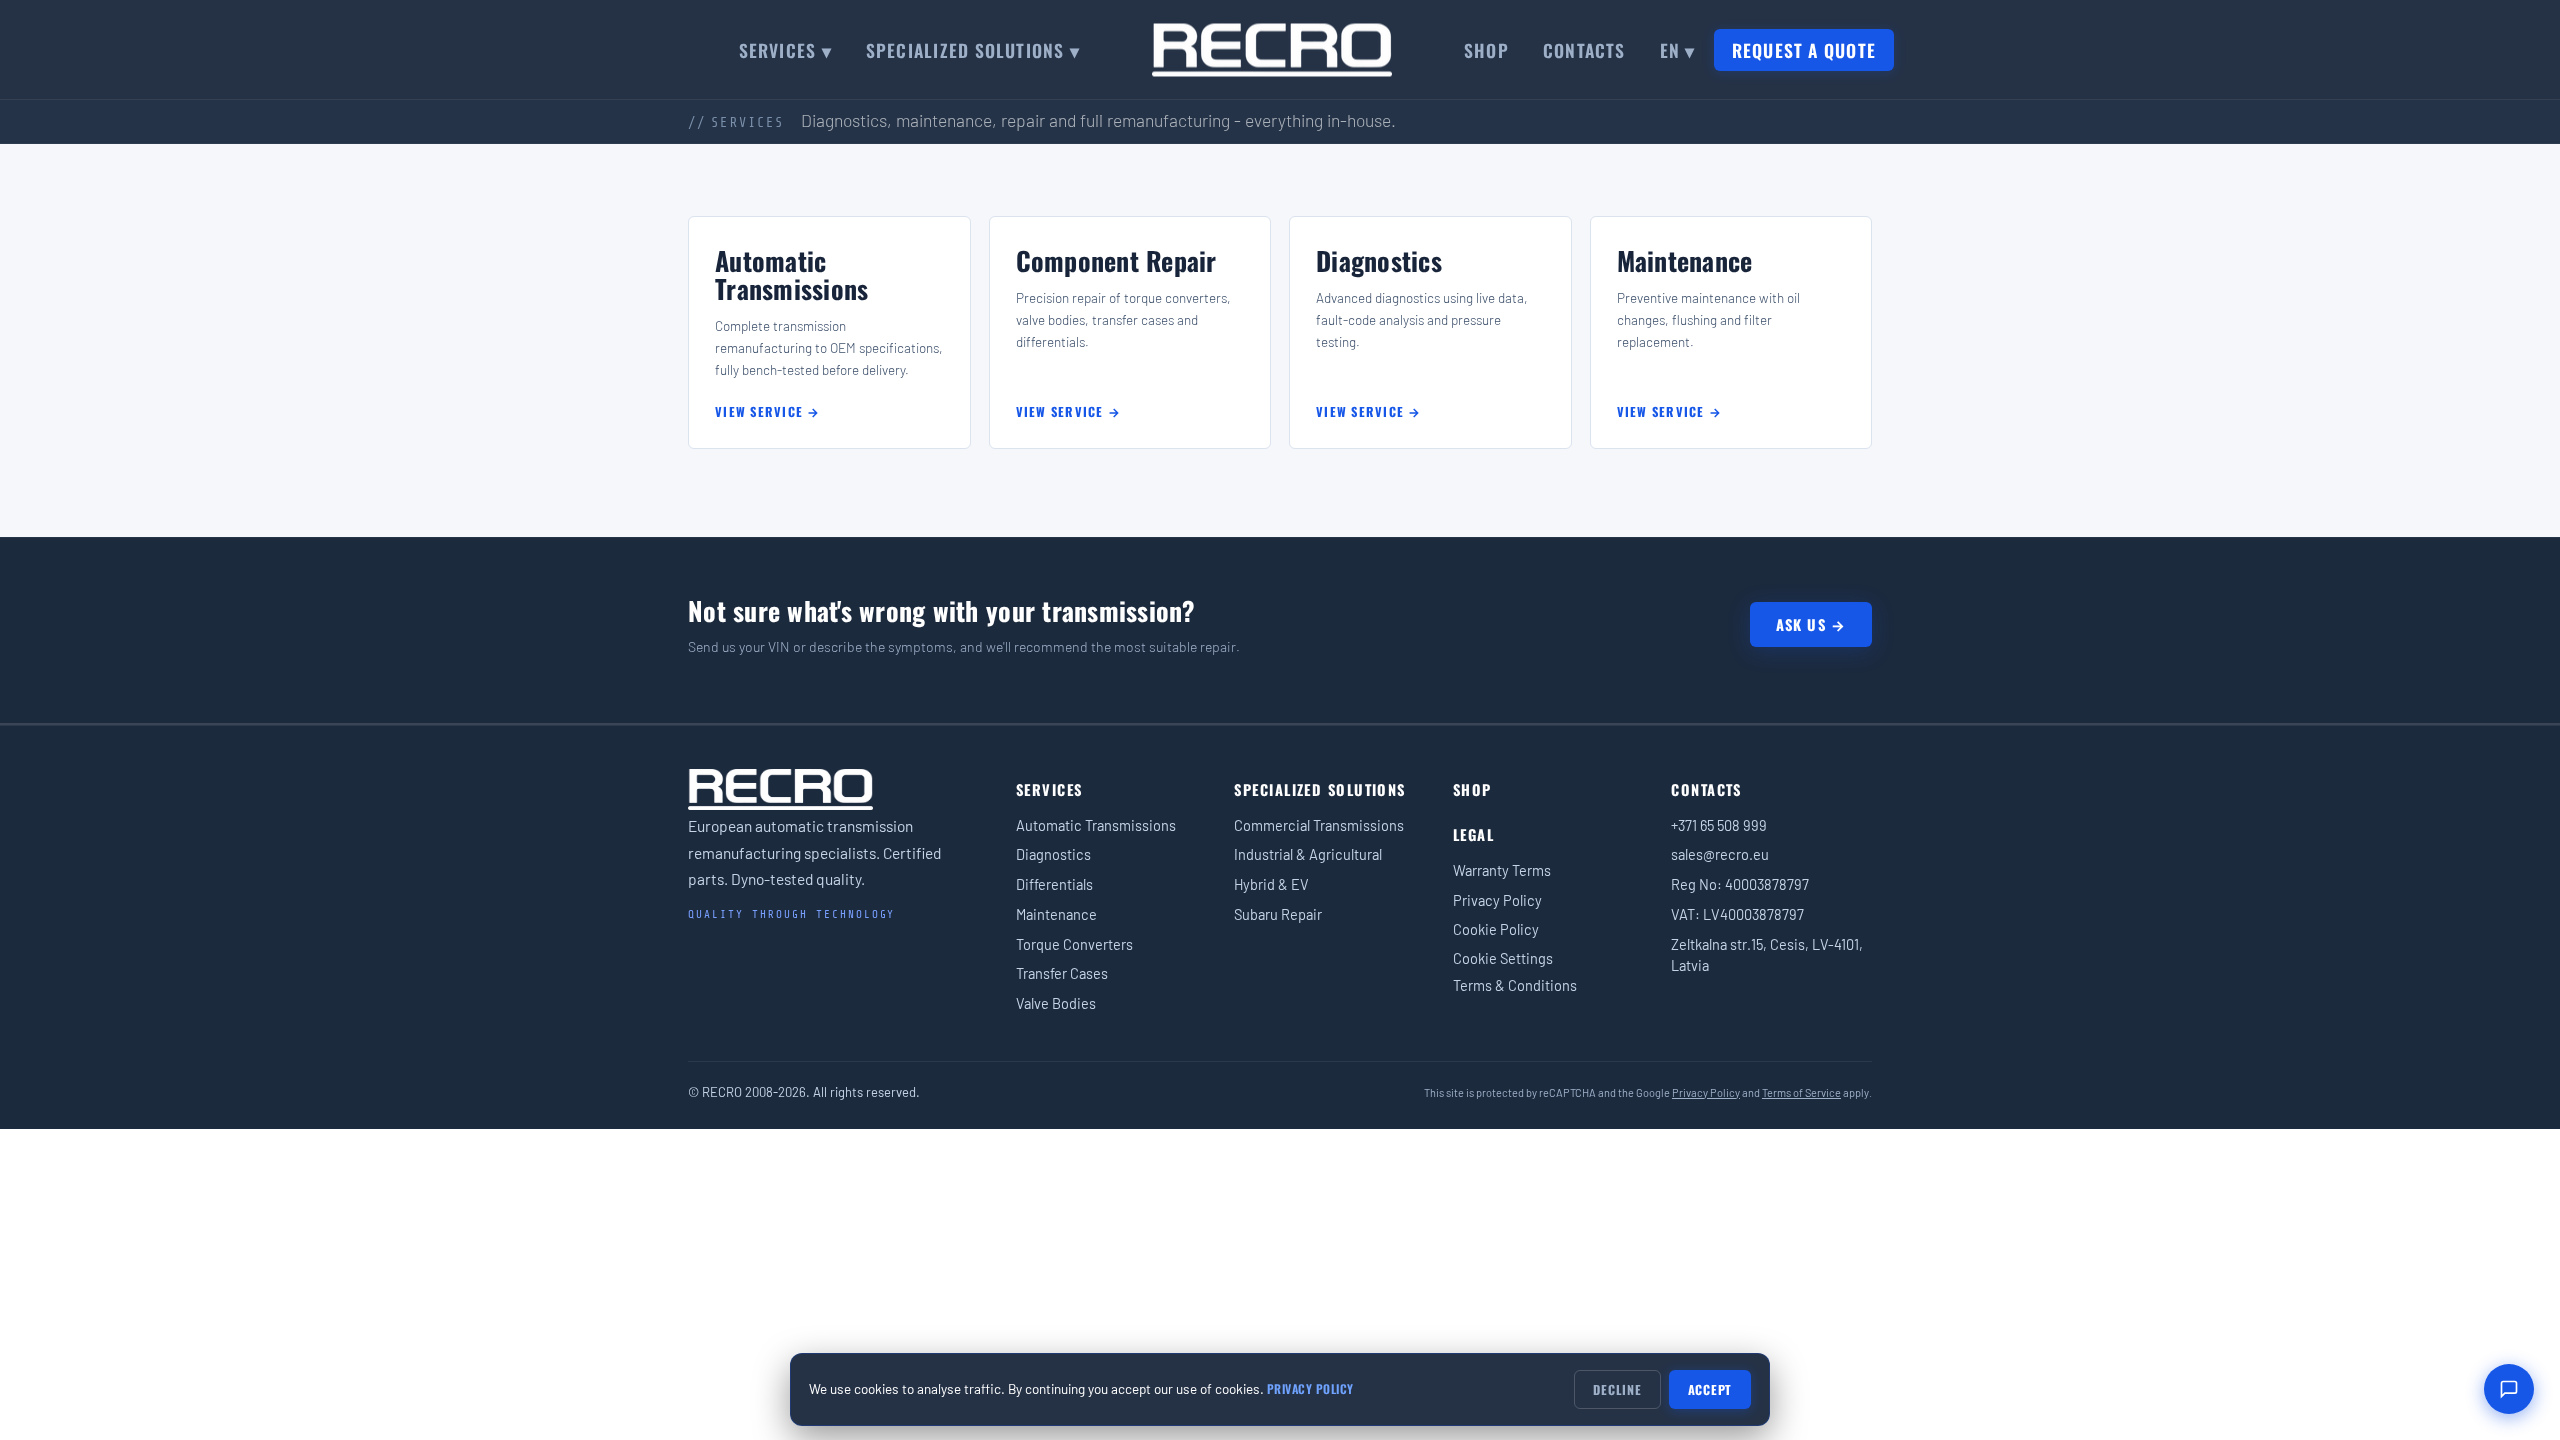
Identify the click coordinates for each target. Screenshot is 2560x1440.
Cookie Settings (1503, 958)
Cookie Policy (1496, 929)
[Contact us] (2509, 1389)
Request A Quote (1804, 50)
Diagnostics (1053, 854)
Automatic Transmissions (1096, 825)
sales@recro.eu (1720, 854)
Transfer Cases (1062, 973)
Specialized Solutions (1319, 789)
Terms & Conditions (1515, 985)
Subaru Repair (1278, 914)
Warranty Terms (1502, 870)
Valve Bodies (1056, 1003)
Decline (1617, 1389)
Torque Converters (1074, 944)
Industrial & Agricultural (1308, 854)
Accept (1710, 1389)
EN (1678, 50)
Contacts (1584, 50)
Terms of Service (1801, 1092)
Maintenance (1056, 914)
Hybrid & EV (1271, 884)
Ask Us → (1811, 624)
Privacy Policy (1497, 900)
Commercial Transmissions (1319, 825)
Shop (1486, 50)
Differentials (1054, 884)
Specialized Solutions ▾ (973, 50)
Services (1049, 789)
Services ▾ (785, 50)
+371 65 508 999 (1719, 825)
